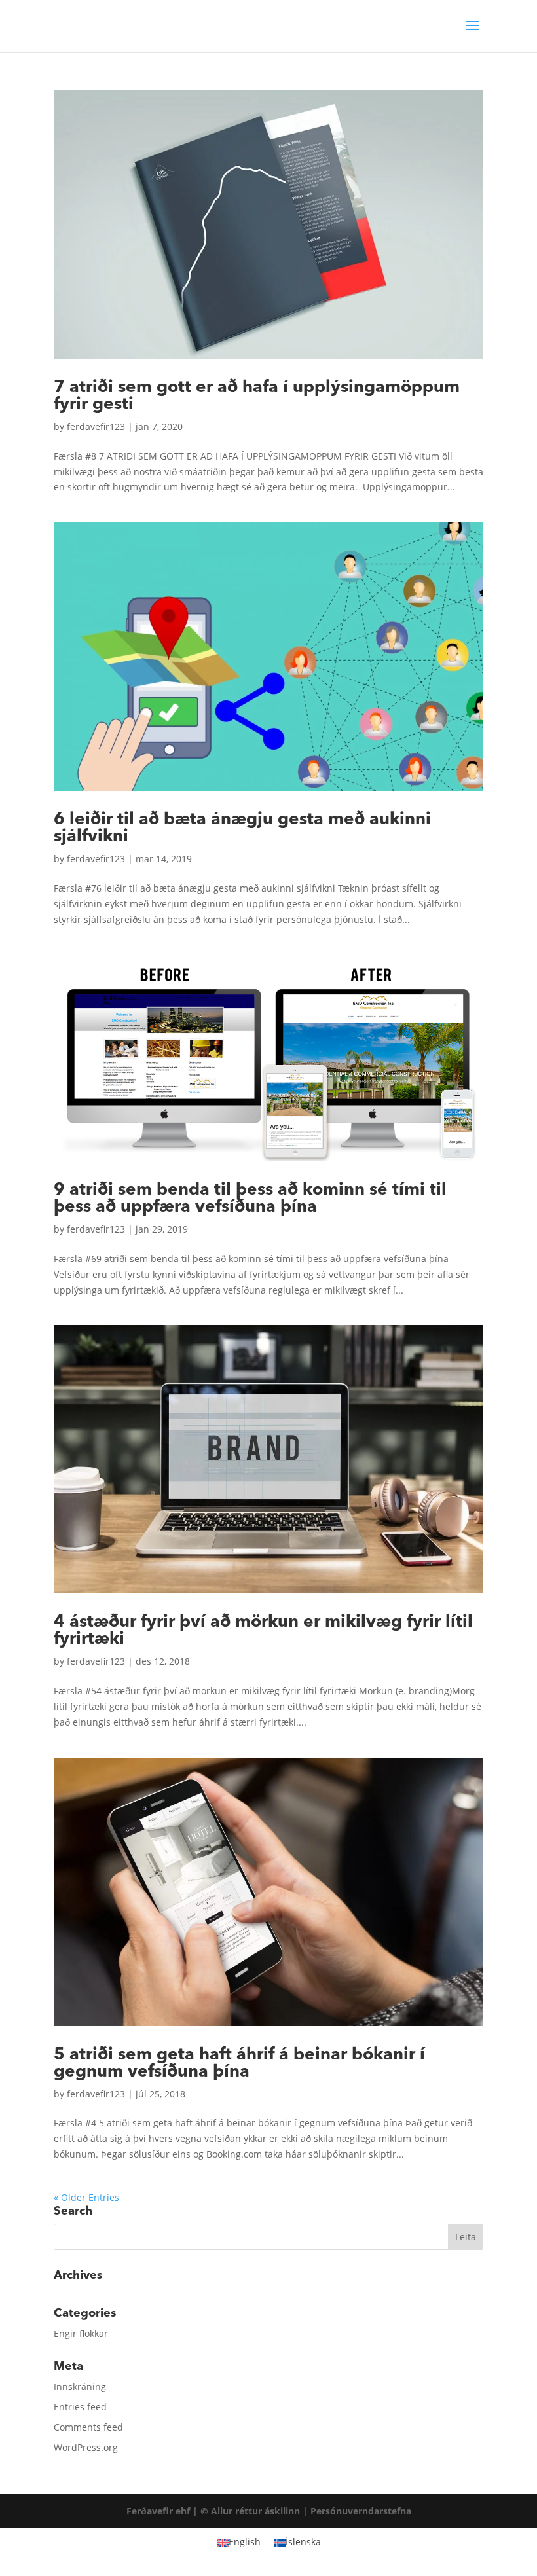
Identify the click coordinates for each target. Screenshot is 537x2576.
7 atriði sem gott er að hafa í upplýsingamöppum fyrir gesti (257, 395)
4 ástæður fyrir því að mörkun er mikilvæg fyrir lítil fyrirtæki (263, 1630)
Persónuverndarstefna (361, 2511)
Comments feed (88, 2427)
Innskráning (80, 2386)
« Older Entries (86, 2197)
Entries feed (80, 2407)
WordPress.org (86, 2447)
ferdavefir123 (96, 426)
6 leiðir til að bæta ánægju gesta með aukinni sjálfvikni (242, 827)
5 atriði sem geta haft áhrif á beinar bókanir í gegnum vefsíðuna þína (239, 2063)
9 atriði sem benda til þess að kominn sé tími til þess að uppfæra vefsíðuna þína (250, 1198)
